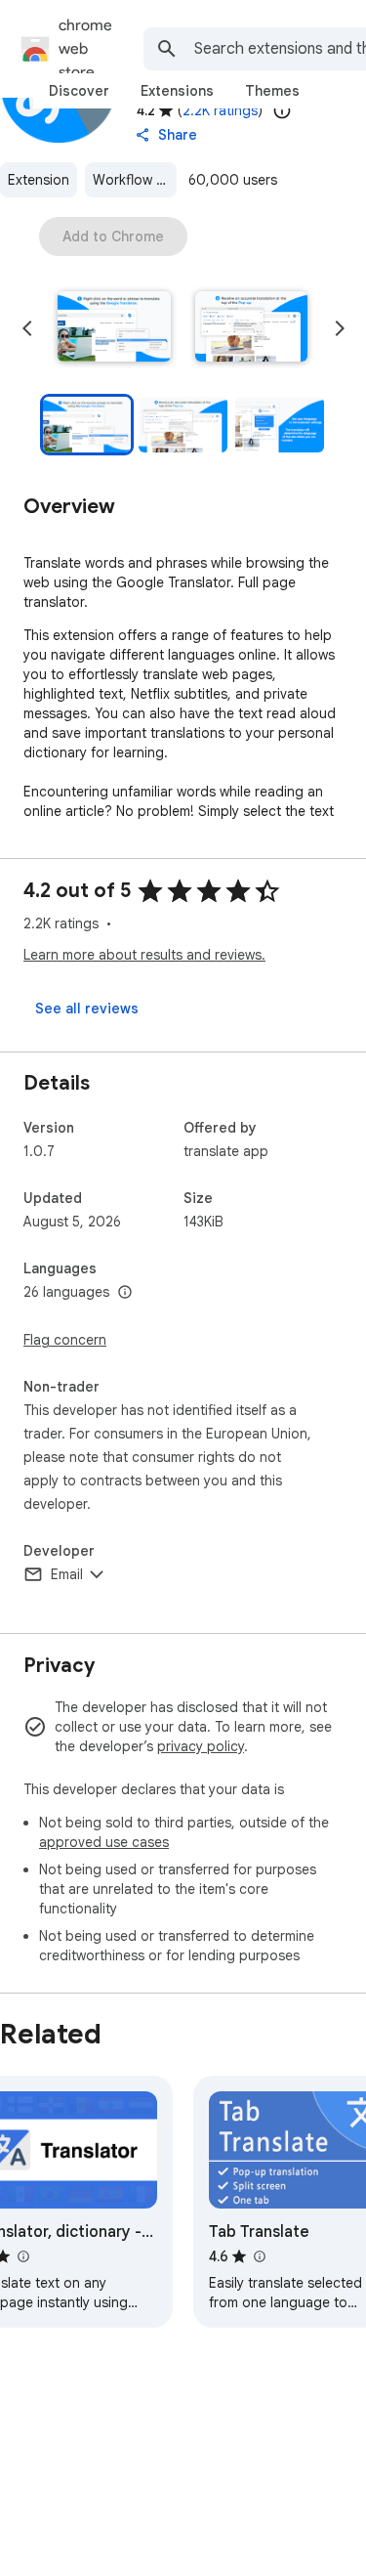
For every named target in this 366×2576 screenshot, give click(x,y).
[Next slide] (340, 328)
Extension (39, 180)
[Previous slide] (27, 328)
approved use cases (104, 1842)
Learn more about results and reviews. (144, 955)
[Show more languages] (125, 1293)
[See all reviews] (87, 1009)
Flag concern (65, 1340)
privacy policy (201, 1746)
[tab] (79, 91)
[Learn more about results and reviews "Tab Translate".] (259, 2256)
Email (67, 1574)
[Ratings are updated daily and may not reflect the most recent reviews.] (282, 110)
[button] (114, 328)
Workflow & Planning (135, 180)
